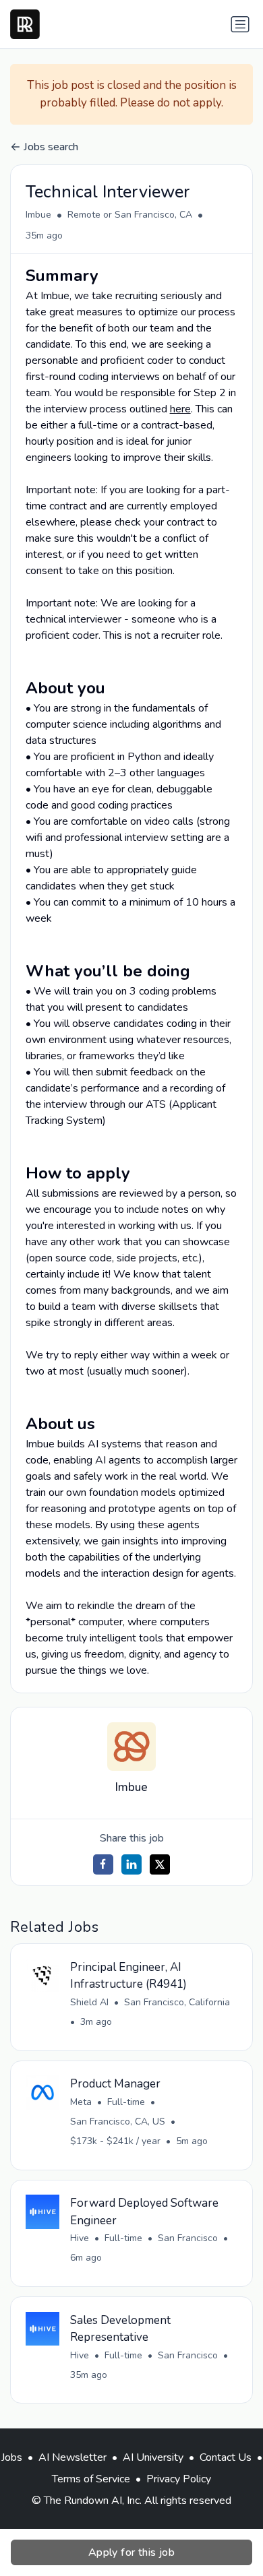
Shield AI (89, 2002)
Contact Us (226, 2457)
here (180, 409)
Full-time (126, 2102)
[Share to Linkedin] (131, 1864)
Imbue (38, 215)
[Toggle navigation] (240, 24)
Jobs (12, 2457)
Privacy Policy (179, 2479)
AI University (153, 2457)
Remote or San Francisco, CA (130, 215)
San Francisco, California (177, 2002)
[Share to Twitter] (160, 1864)
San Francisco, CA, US (118, 2122)
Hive (80, 2238)
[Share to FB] (103, 1864)
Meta (81, 2102)
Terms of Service (91, 2479)
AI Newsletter (72, 2457)
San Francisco (188, 2238)
